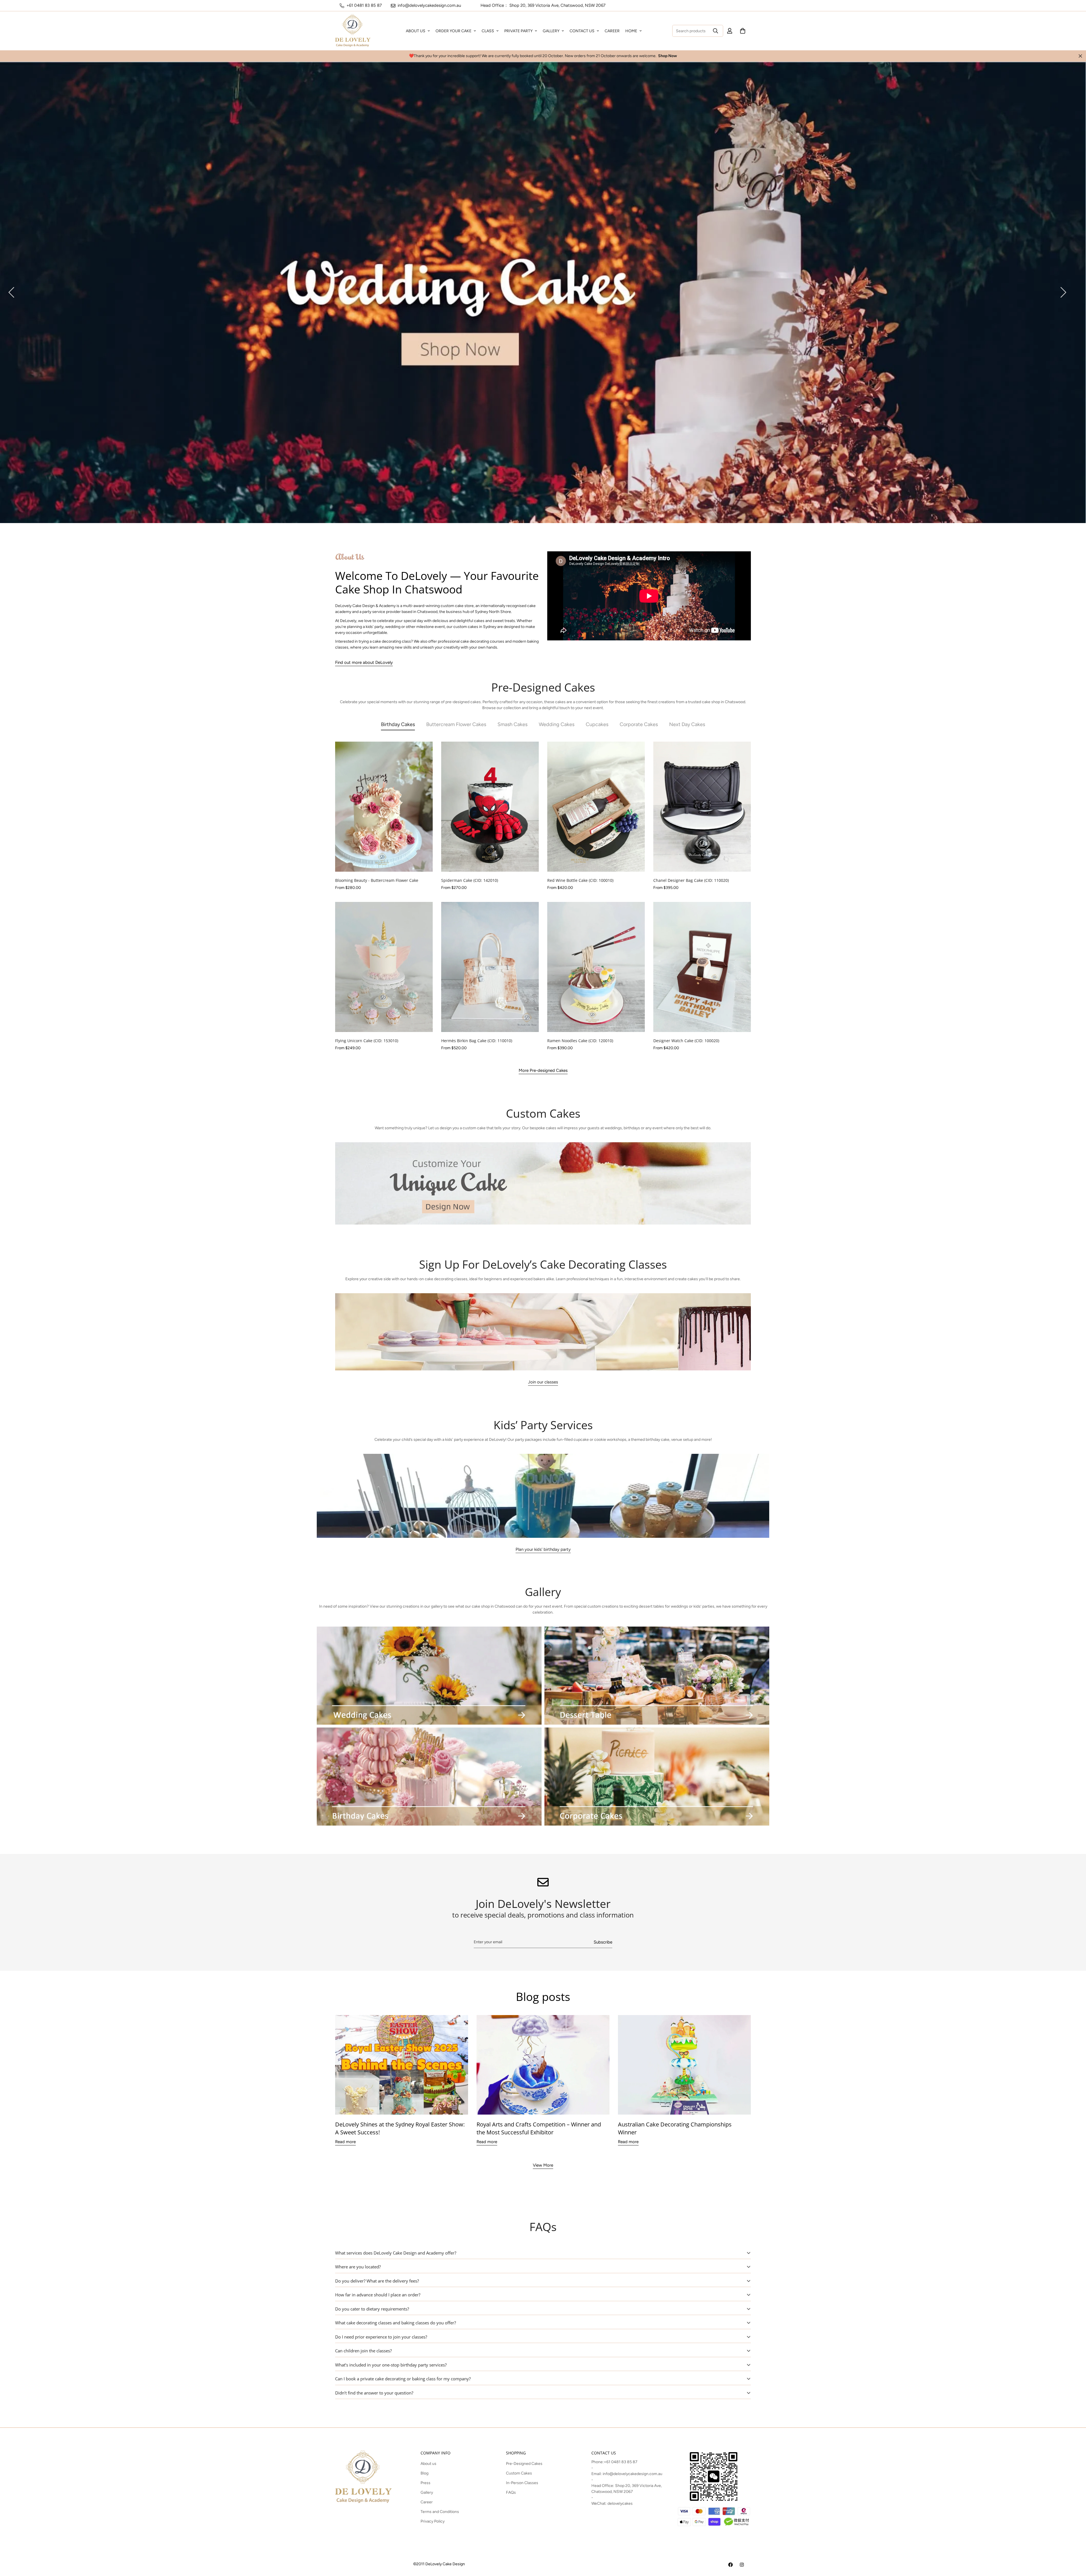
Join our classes (543, 1382)
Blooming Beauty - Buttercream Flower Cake (377, 880)
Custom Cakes (519, 2473)
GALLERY (551, 31)
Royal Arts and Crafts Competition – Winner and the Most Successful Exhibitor (539, 2128)
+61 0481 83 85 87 (621, 2462)
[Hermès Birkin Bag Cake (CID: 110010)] (490, 967)
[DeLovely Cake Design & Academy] (353, 31)
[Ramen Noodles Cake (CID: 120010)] (596, 967)
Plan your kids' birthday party (543, 1549)
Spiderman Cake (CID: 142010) (470, 880)
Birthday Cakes (398, 724)
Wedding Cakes (557, 724)
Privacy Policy (433, 2521)
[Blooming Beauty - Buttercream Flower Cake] (384, 807)
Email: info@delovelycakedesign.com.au (627, 2474)
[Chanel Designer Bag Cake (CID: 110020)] (702, 807)
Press (425, 2483)
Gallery (427, 2492)
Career (427, 2502)
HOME (631, 31)
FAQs (511, 2492)
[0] (743, 31)
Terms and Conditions (440, 2512)
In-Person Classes (522, 2483)
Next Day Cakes (687, 724)
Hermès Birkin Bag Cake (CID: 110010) (477, 1041)
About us (428, 2464)
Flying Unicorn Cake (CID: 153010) (367, 1041)
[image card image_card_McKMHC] (429, 1676)
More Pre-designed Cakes (543, 1070)
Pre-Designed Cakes (524, 2464)
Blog (425, 2473)
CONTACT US (582, 31)
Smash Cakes (512, 724)
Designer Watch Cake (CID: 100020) (686, 1041)
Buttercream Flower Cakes (456, 724)
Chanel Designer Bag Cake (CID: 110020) (691, 880)
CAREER (612, 31)
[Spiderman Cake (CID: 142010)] (490, 807)
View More (543, 2165)
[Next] (1063, 292)
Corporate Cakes (639, 724)
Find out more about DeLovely (364, 662)
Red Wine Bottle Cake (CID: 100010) (580, 880)
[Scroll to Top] (1075, 2545)
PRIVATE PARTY (518, 31)
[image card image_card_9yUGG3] (657, 1676)
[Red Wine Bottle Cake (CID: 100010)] (596, 807)
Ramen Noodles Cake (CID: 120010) (580, 1041)
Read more (345, 2142)
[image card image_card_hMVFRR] (657, 1777)
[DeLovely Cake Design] (731, 2565)
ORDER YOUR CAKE (453, 31)
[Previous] (11, 292)
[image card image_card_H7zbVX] (429, 1777)
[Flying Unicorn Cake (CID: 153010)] (384, 967)
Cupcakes (597, 724)
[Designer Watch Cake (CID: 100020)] (702, 967)
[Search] (716, 31)
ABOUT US (416, 31)
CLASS (488, 31)
